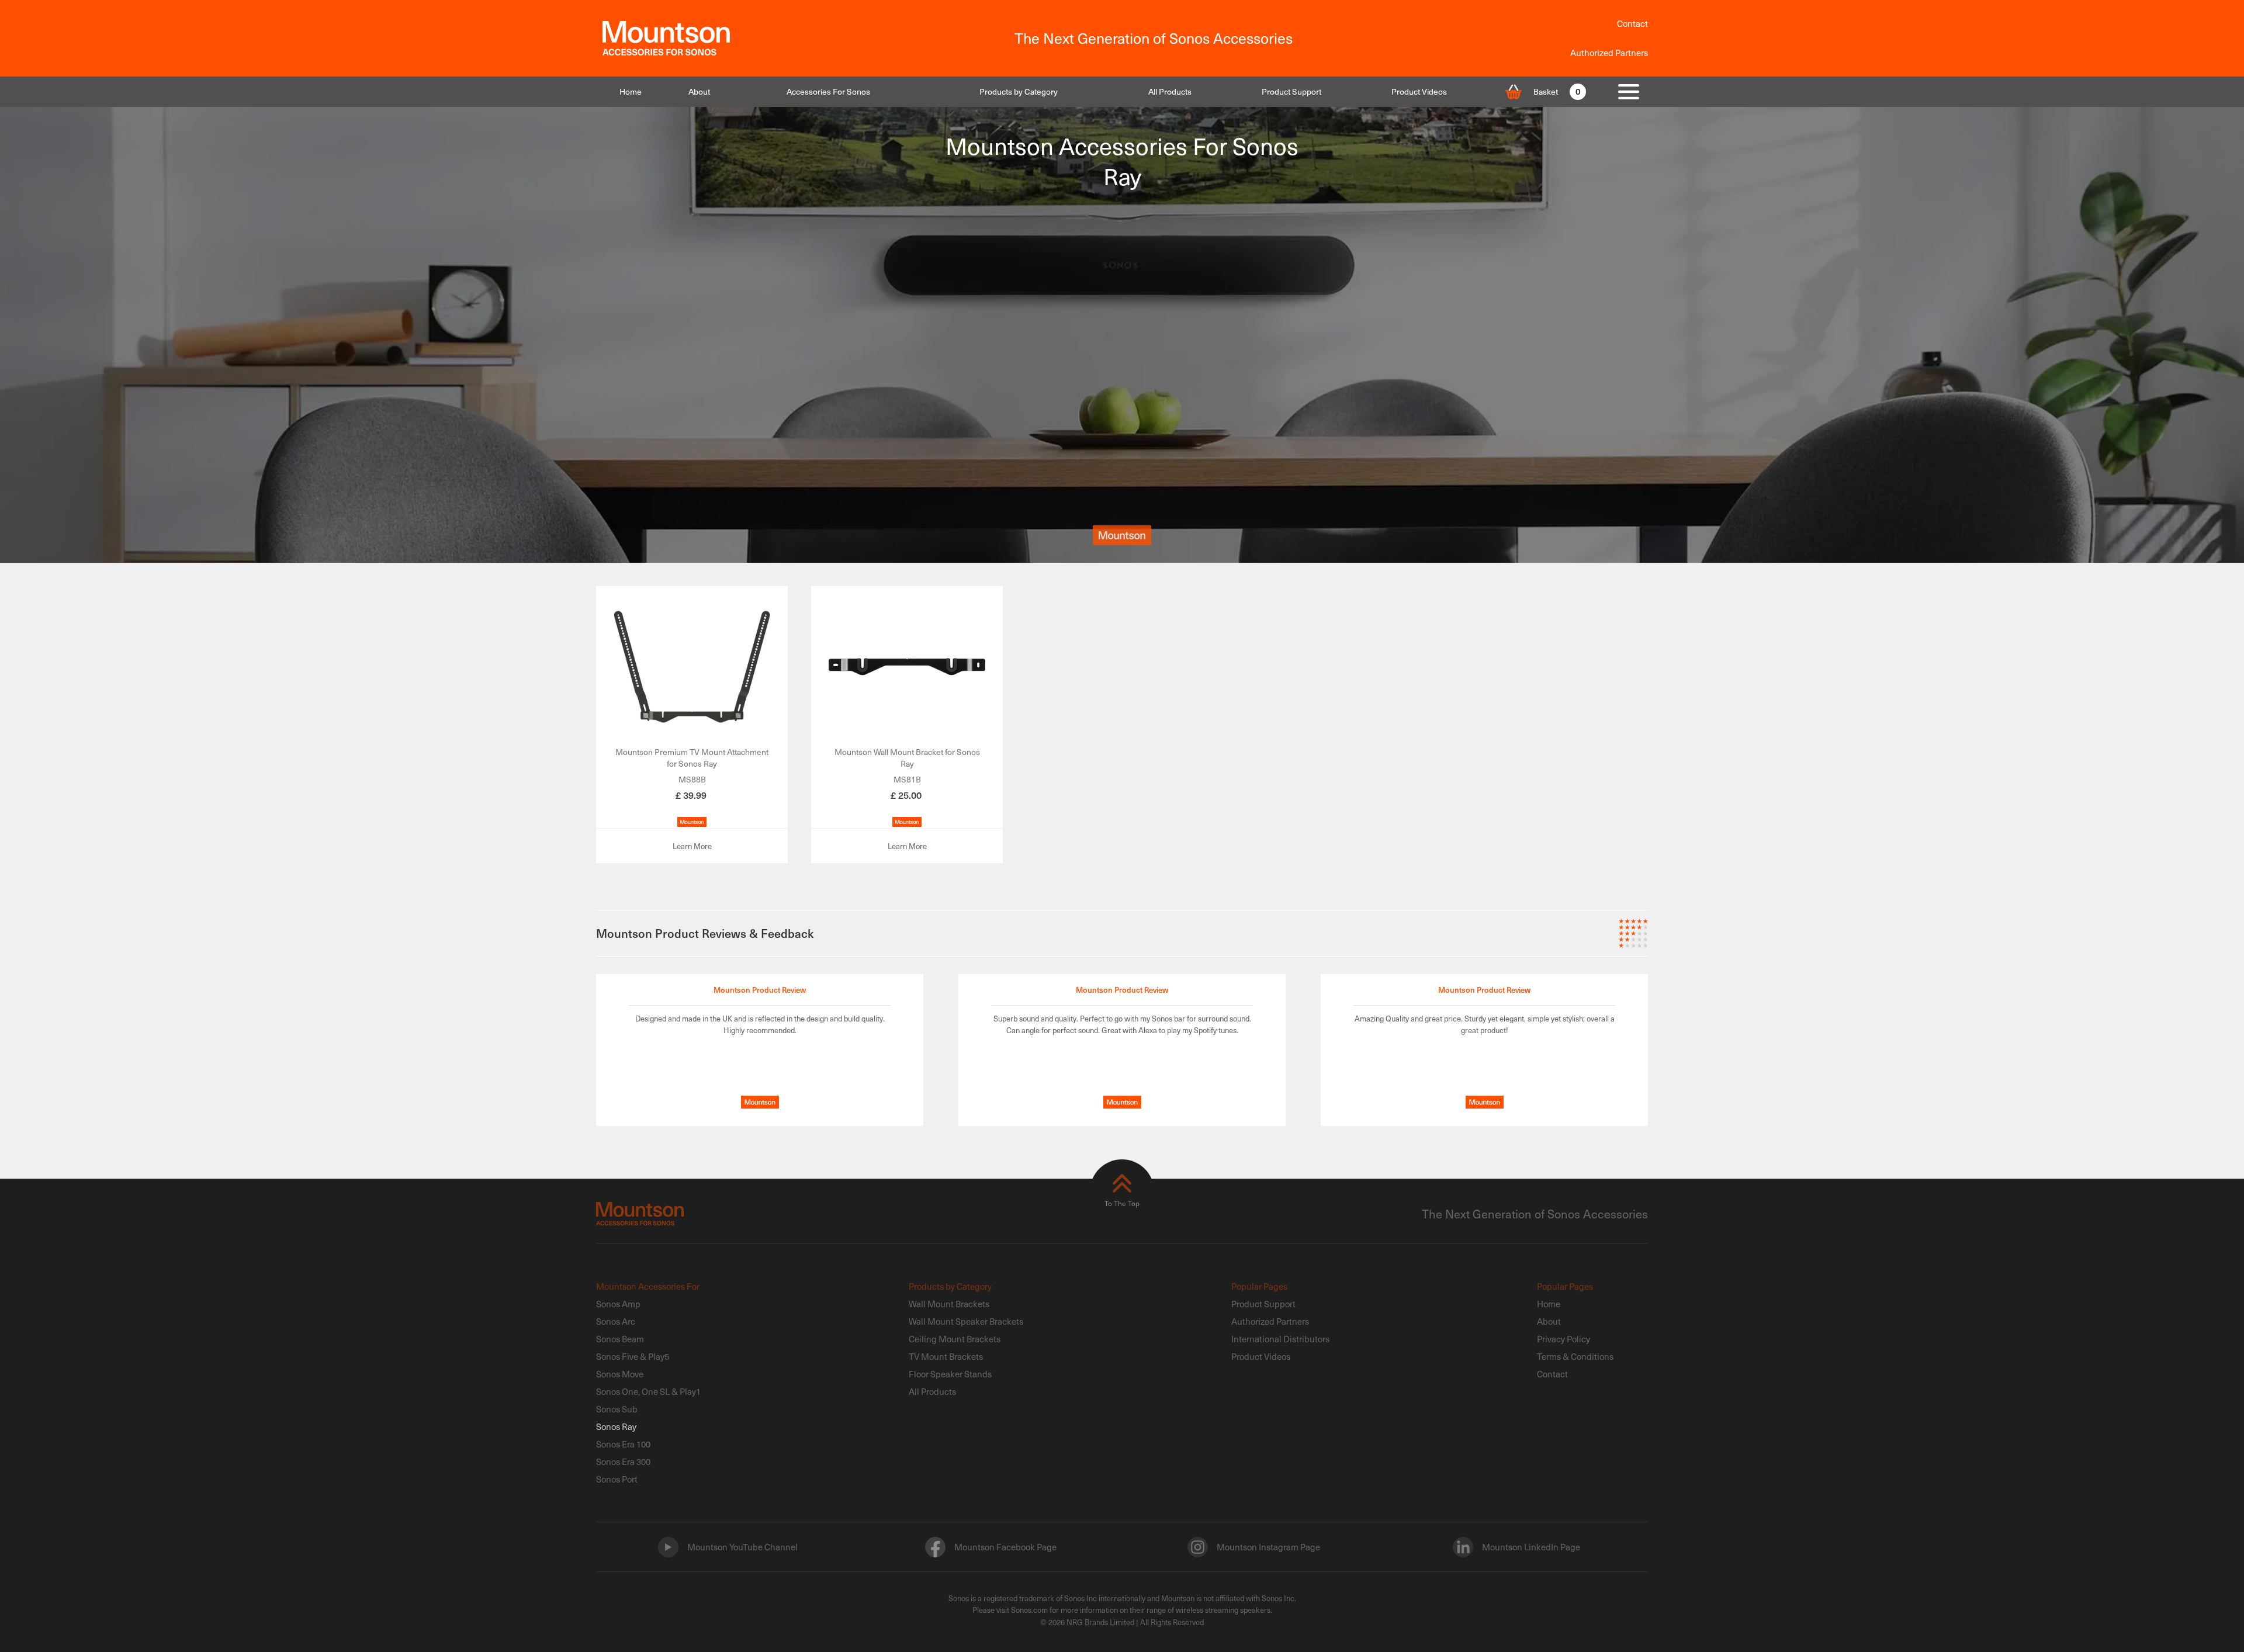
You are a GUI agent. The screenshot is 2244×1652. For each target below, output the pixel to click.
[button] (828, 92)
